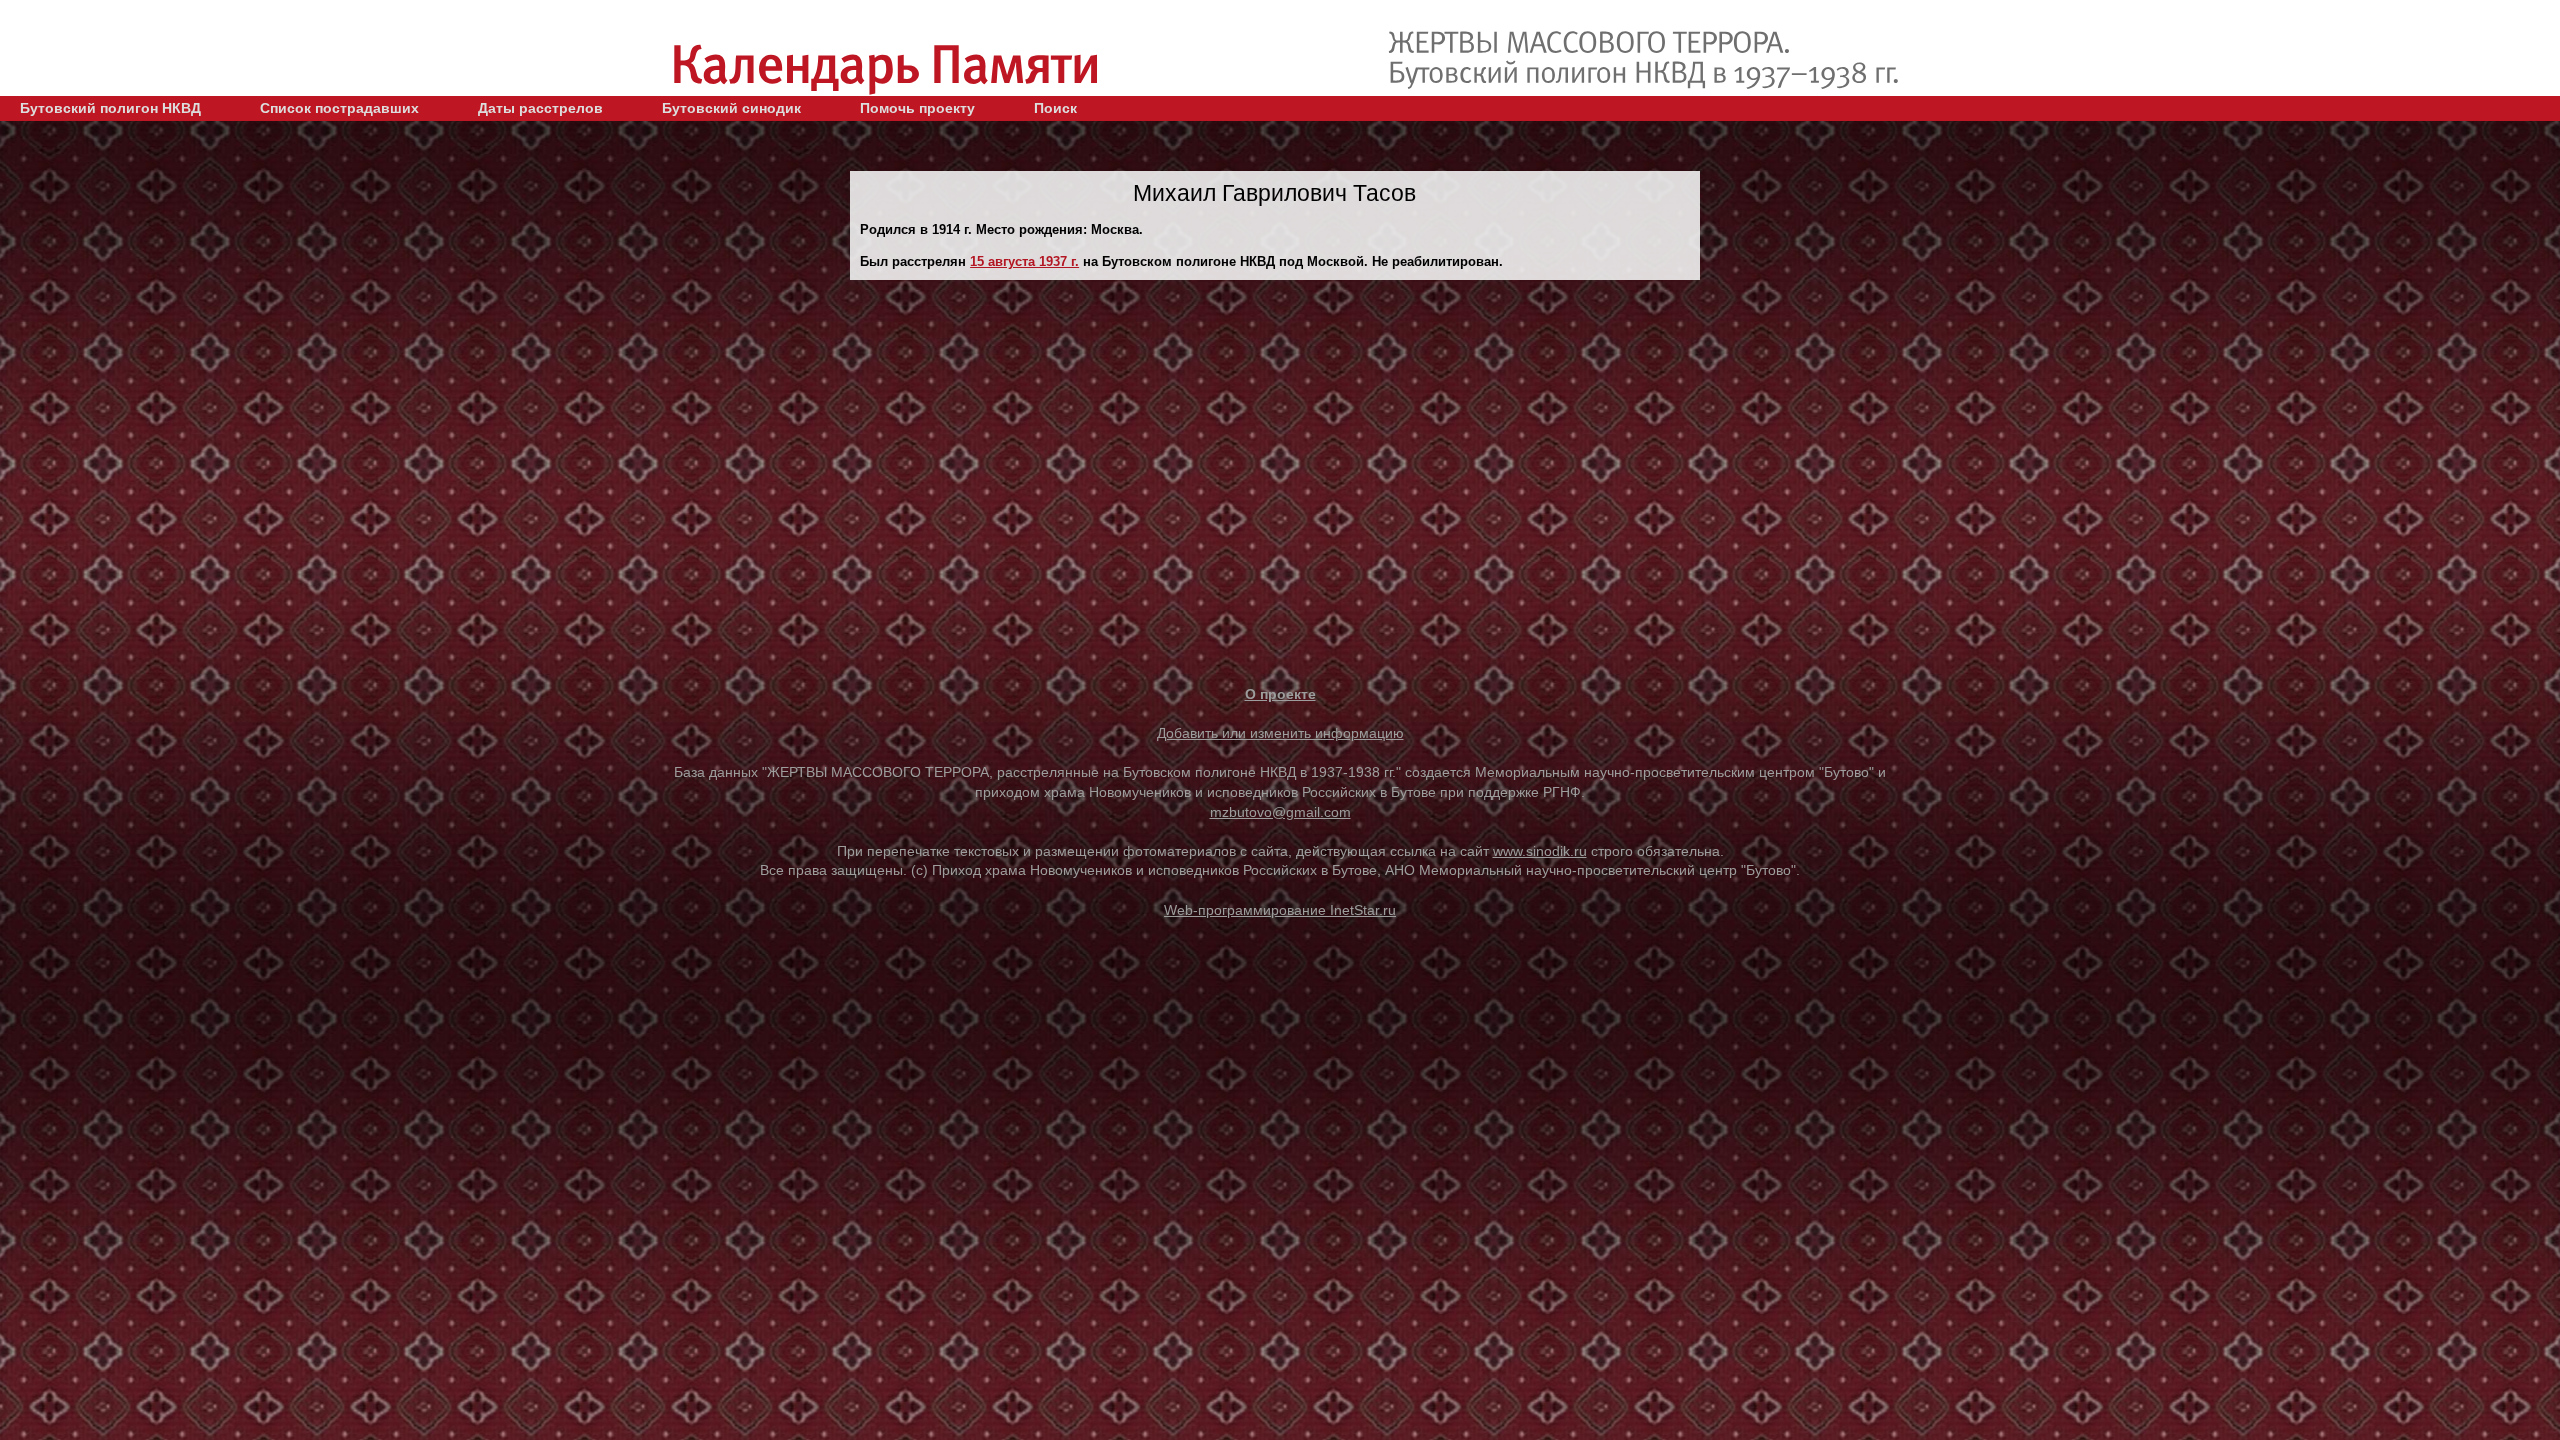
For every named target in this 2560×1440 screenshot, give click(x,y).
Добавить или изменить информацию (1280, 733)
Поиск (1055, 108)
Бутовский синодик (731, 108)
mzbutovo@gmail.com (1280, 812)
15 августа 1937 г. (1024, 261)
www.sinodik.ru (1540, 851)
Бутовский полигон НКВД (110, 108)
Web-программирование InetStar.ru (1280, 910)
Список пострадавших (339, 108)
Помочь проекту (917, 108)
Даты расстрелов (540, 108)
